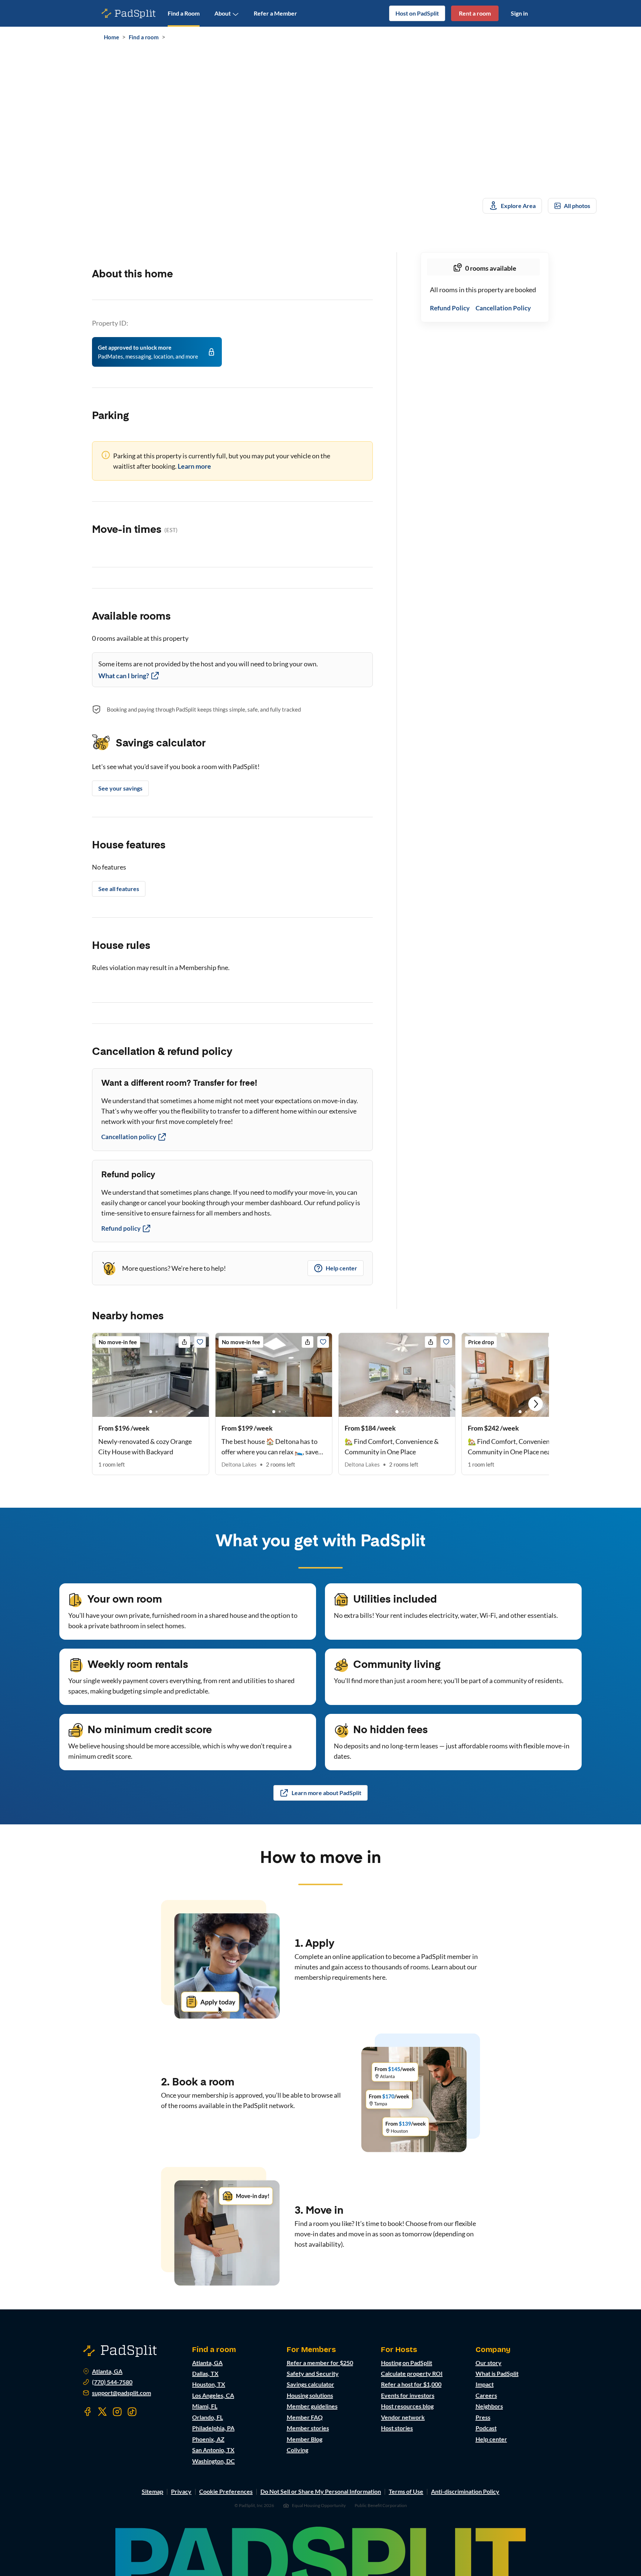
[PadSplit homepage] (129, 14)
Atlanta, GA (107, 2371)
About (223, 13)
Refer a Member (275, 13)
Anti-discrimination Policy (465, 2491)
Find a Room (184, 13)
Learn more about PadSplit (326, 1793)
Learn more (194, 466)
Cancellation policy (129, 1137)
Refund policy (121, 1228)
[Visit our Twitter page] (102, 2412)
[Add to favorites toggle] (200, 1342)
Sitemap (152, 2491)
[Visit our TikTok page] (132, 2412)
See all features (119, 889)
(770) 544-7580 (112, 2382)
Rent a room (475, 13)
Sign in (519, 13)
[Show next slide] (536, 1404)
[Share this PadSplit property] (184, 1342)
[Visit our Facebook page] (88, 2412)
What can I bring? (124, 676)
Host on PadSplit (417, 13)
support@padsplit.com (121, 2393)
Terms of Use (406, 2491)
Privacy (181, 2491)
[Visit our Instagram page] (117, 2412)
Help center (341, 1268)
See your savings (120, 788)
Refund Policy (450, 308)
